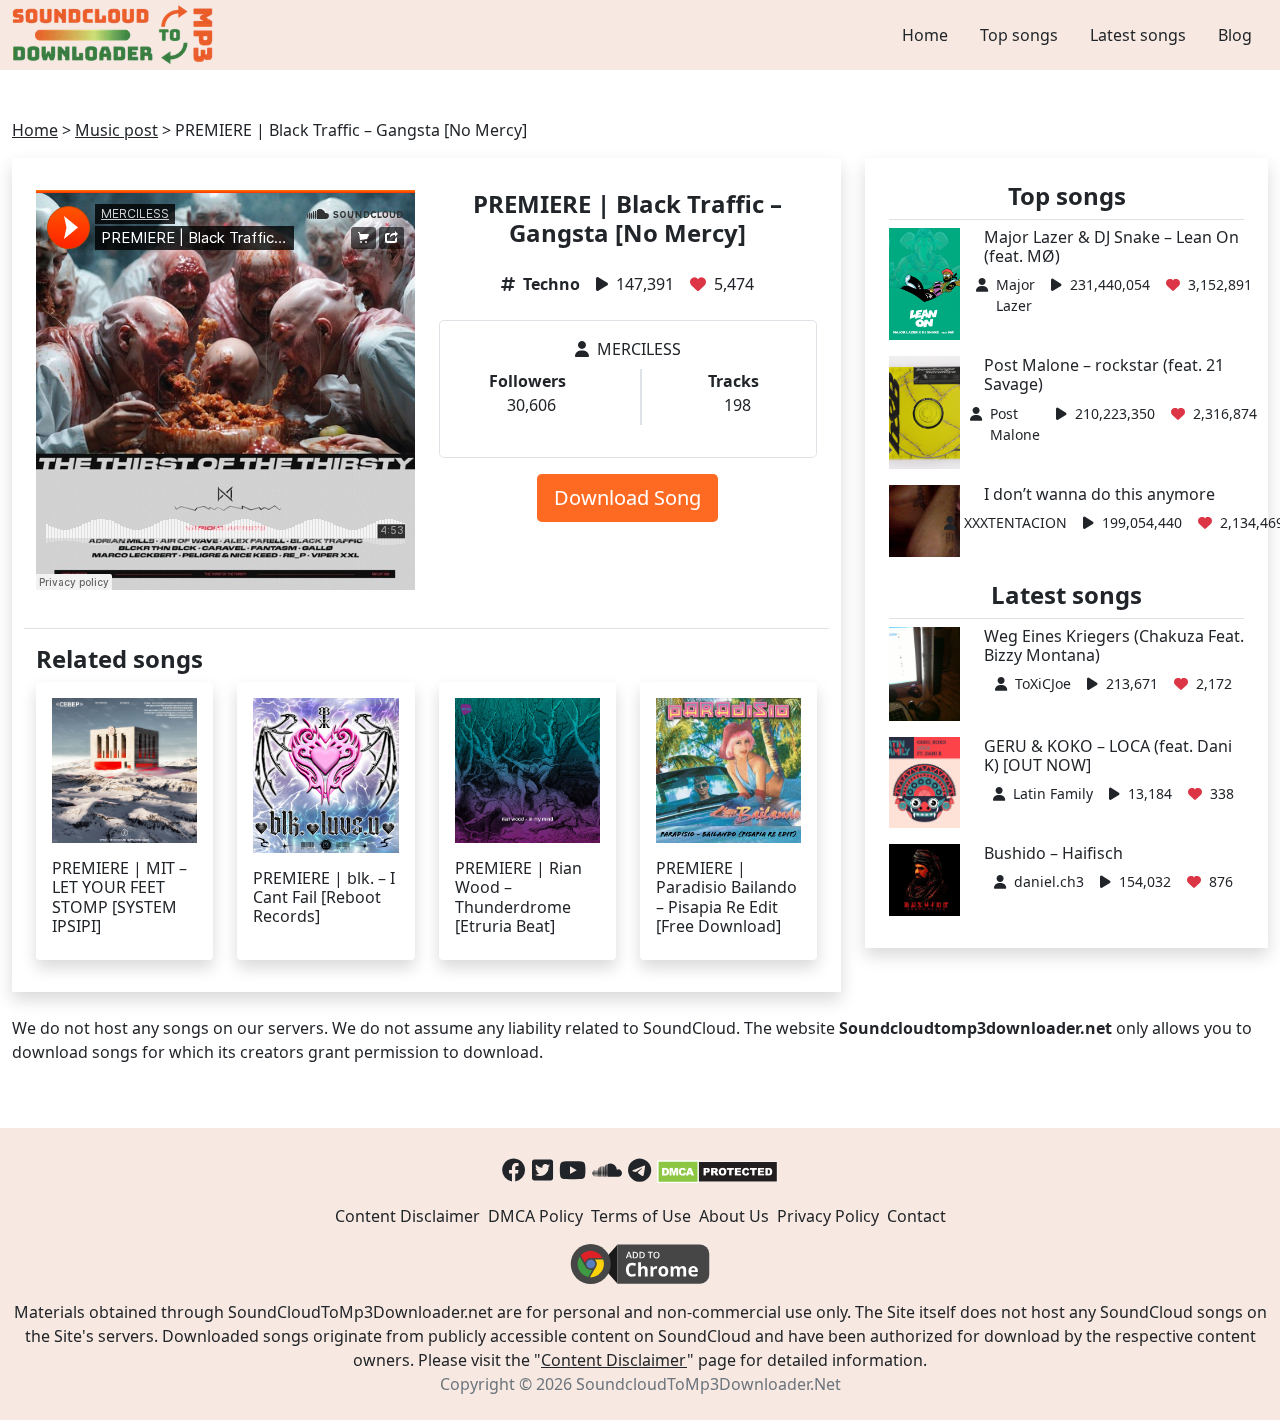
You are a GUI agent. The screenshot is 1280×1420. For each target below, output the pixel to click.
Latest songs (1138, 35)
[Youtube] (572, 1169)
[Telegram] (639, 1169)
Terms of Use (641, 1216)
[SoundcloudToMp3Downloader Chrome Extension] (640, 1262)
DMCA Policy (535, 1216)
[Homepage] (115, 35)
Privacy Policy (828, 1216)
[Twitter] (542, 1169)
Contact (916, 1216)
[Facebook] (514, 1169)
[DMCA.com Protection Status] (717, 1169)
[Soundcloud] (607, 1169)
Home (925, 35)
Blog (1235, 35)
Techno (551, 284)
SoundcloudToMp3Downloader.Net (708, 1384)
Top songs (1019, 35)
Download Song (627, 497)
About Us (734, 1216)
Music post (116, 130)
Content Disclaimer (407, 1216)
